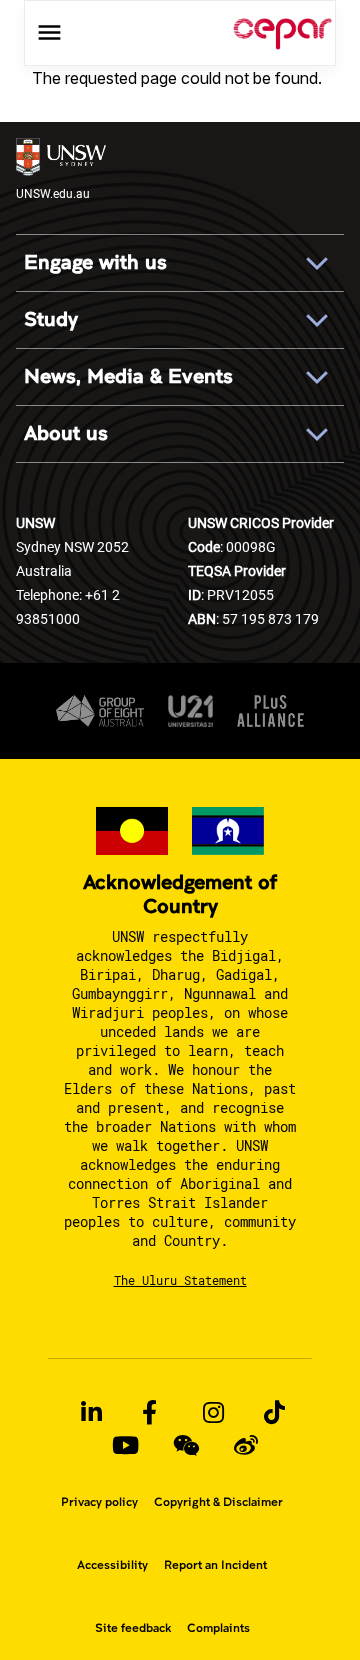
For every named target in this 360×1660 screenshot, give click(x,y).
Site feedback (133, 1628)
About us (66, 433)
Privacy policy (99, 1502)
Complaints (218, 1628)
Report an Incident (215, 1565)
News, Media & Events (128, 376)
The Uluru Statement (180, 1280)
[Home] (282, 33)
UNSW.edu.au (53, 193)
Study (51, 319)
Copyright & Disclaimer (218, 1502)
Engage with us (95, 262)
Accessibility (112, 1565)
